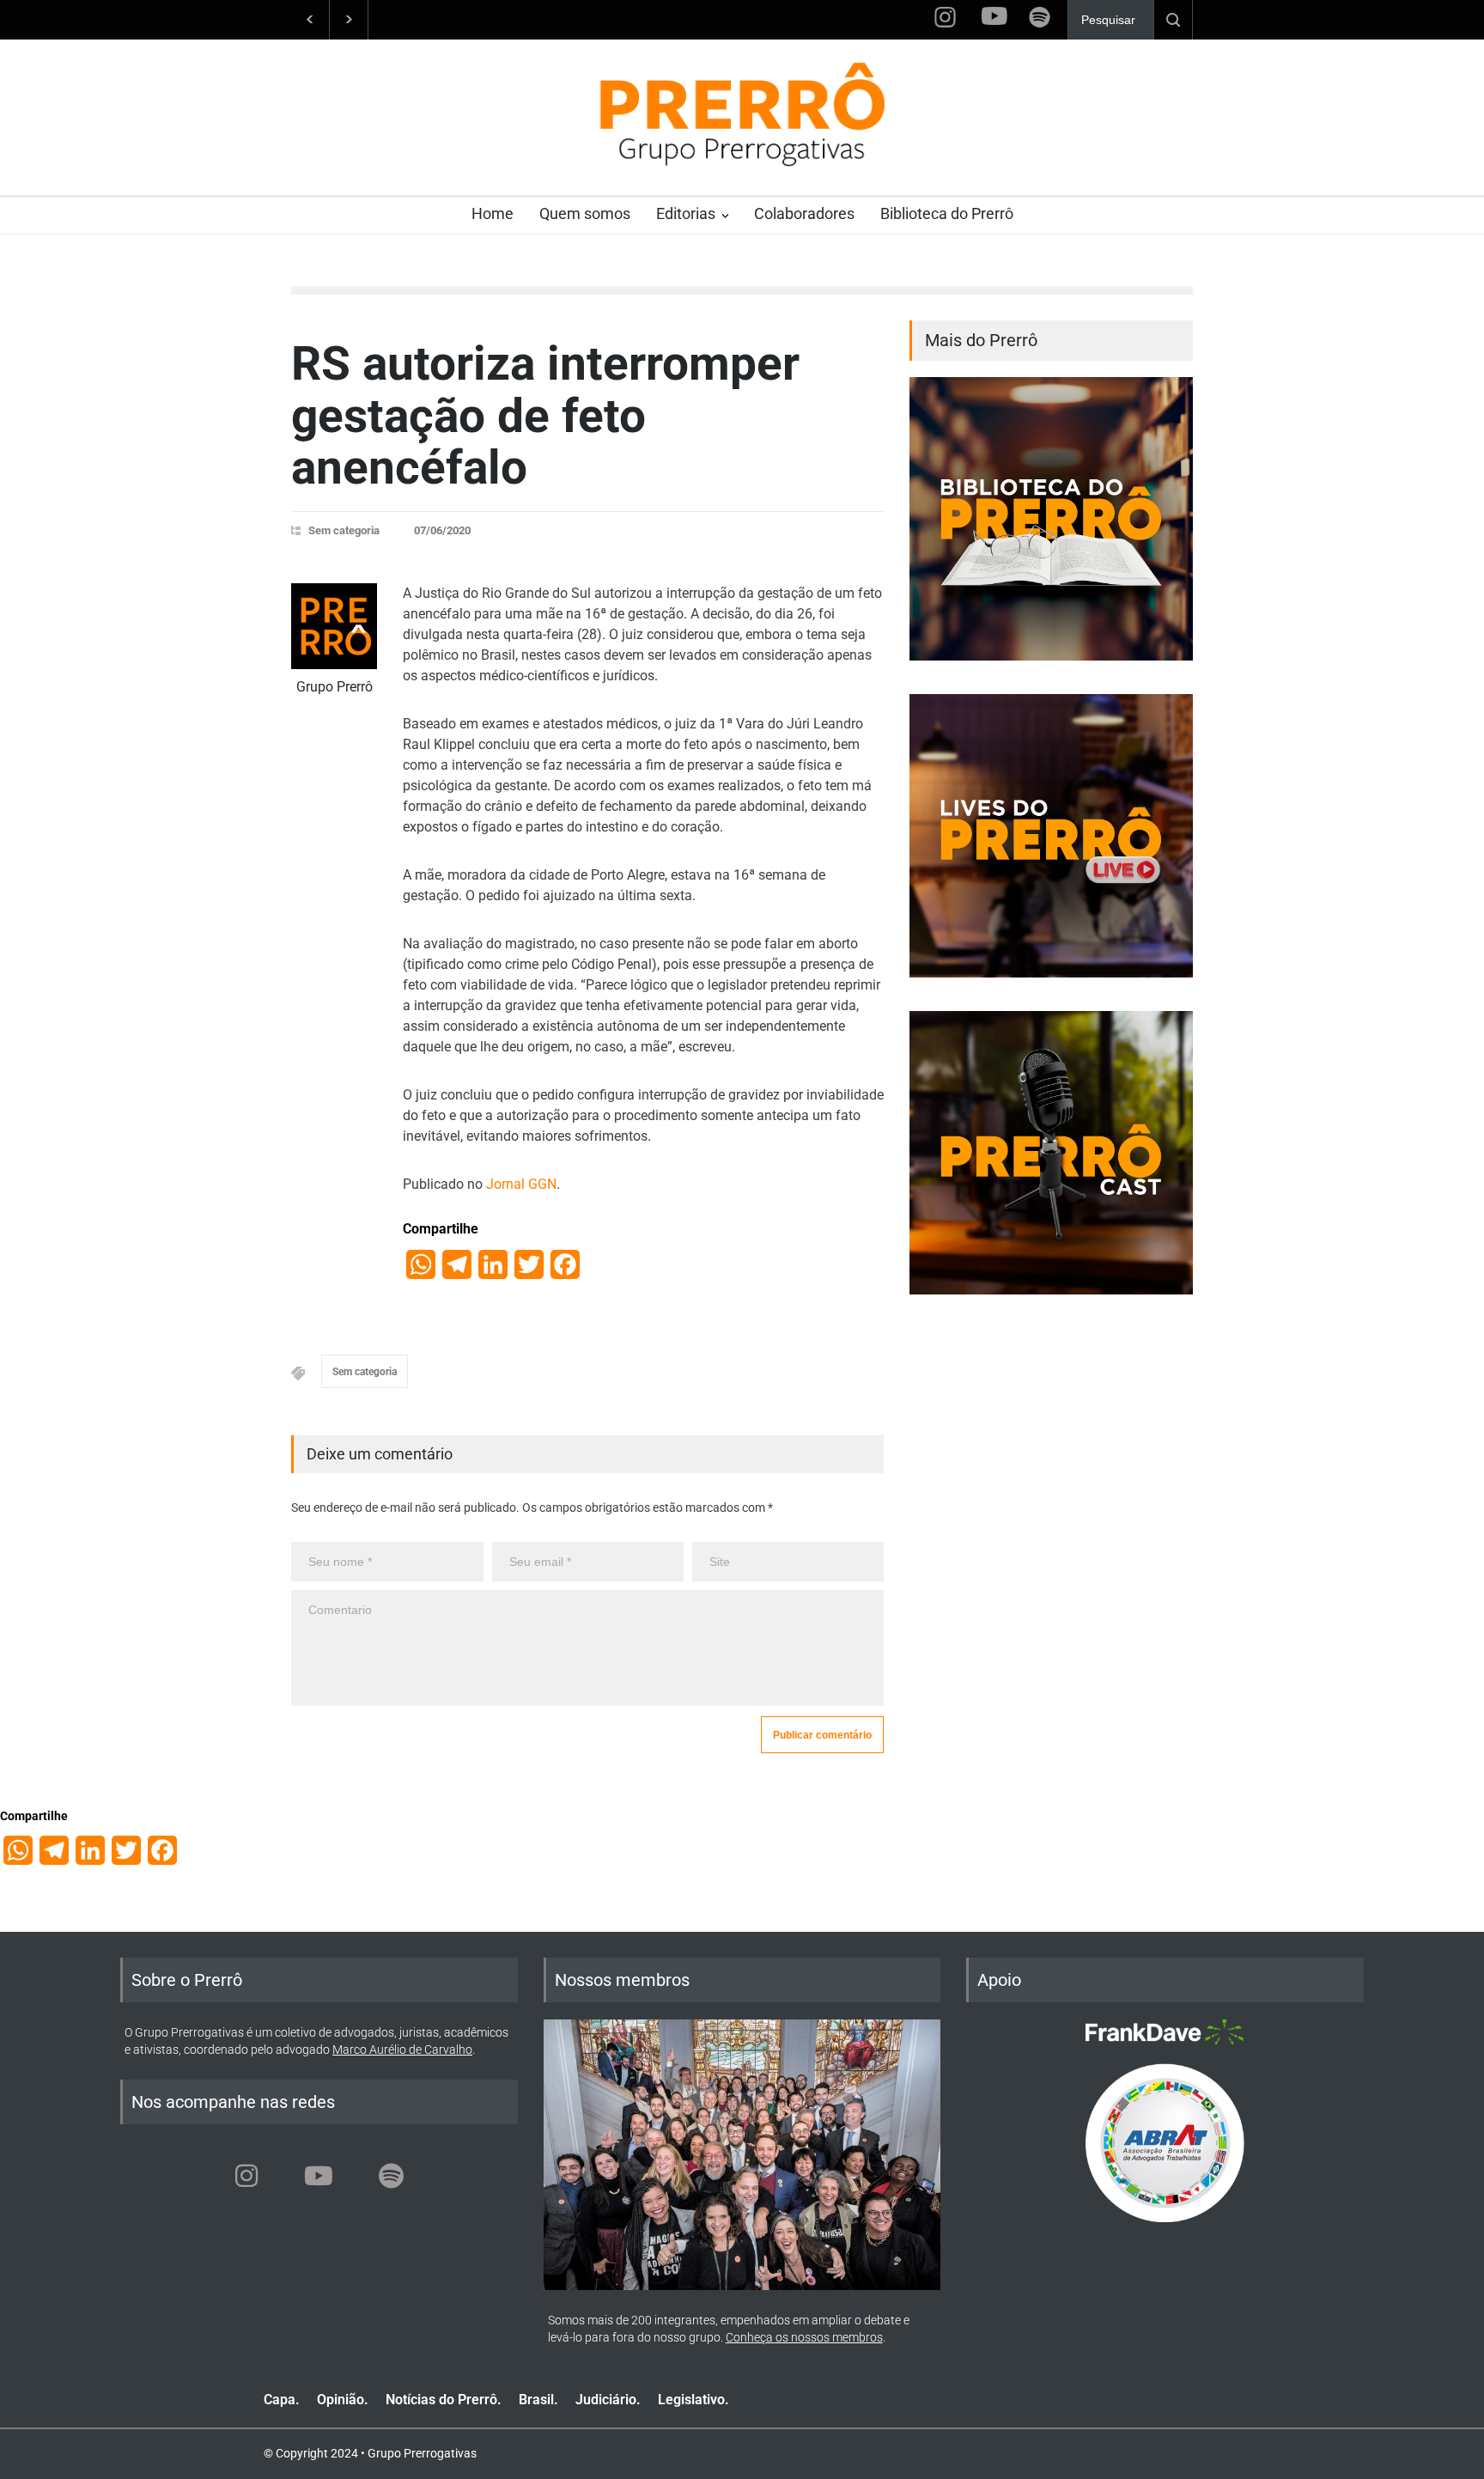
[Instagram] (246, 2176)
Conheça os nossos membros (804, 2337)
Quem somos (585, 213)
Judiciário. (608, 2400)
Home (493, 213)
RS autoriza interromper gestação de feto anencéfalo (545, 415)
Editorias (686, 213)
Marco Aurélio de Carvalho (402, 2050)
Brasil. (538, 2400)
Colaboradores (804, 213)
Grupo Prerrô (335, 687)
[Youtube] (319, 2176)
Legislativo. (693, 2400)
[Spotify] (391, 2176)
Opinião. (343, 2400)
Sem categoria (344, 530)
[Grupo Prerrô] (334, 626)
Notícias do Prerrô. (444, 2400)
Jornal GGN (521, 1184)
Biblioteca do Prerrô (947, 213)
